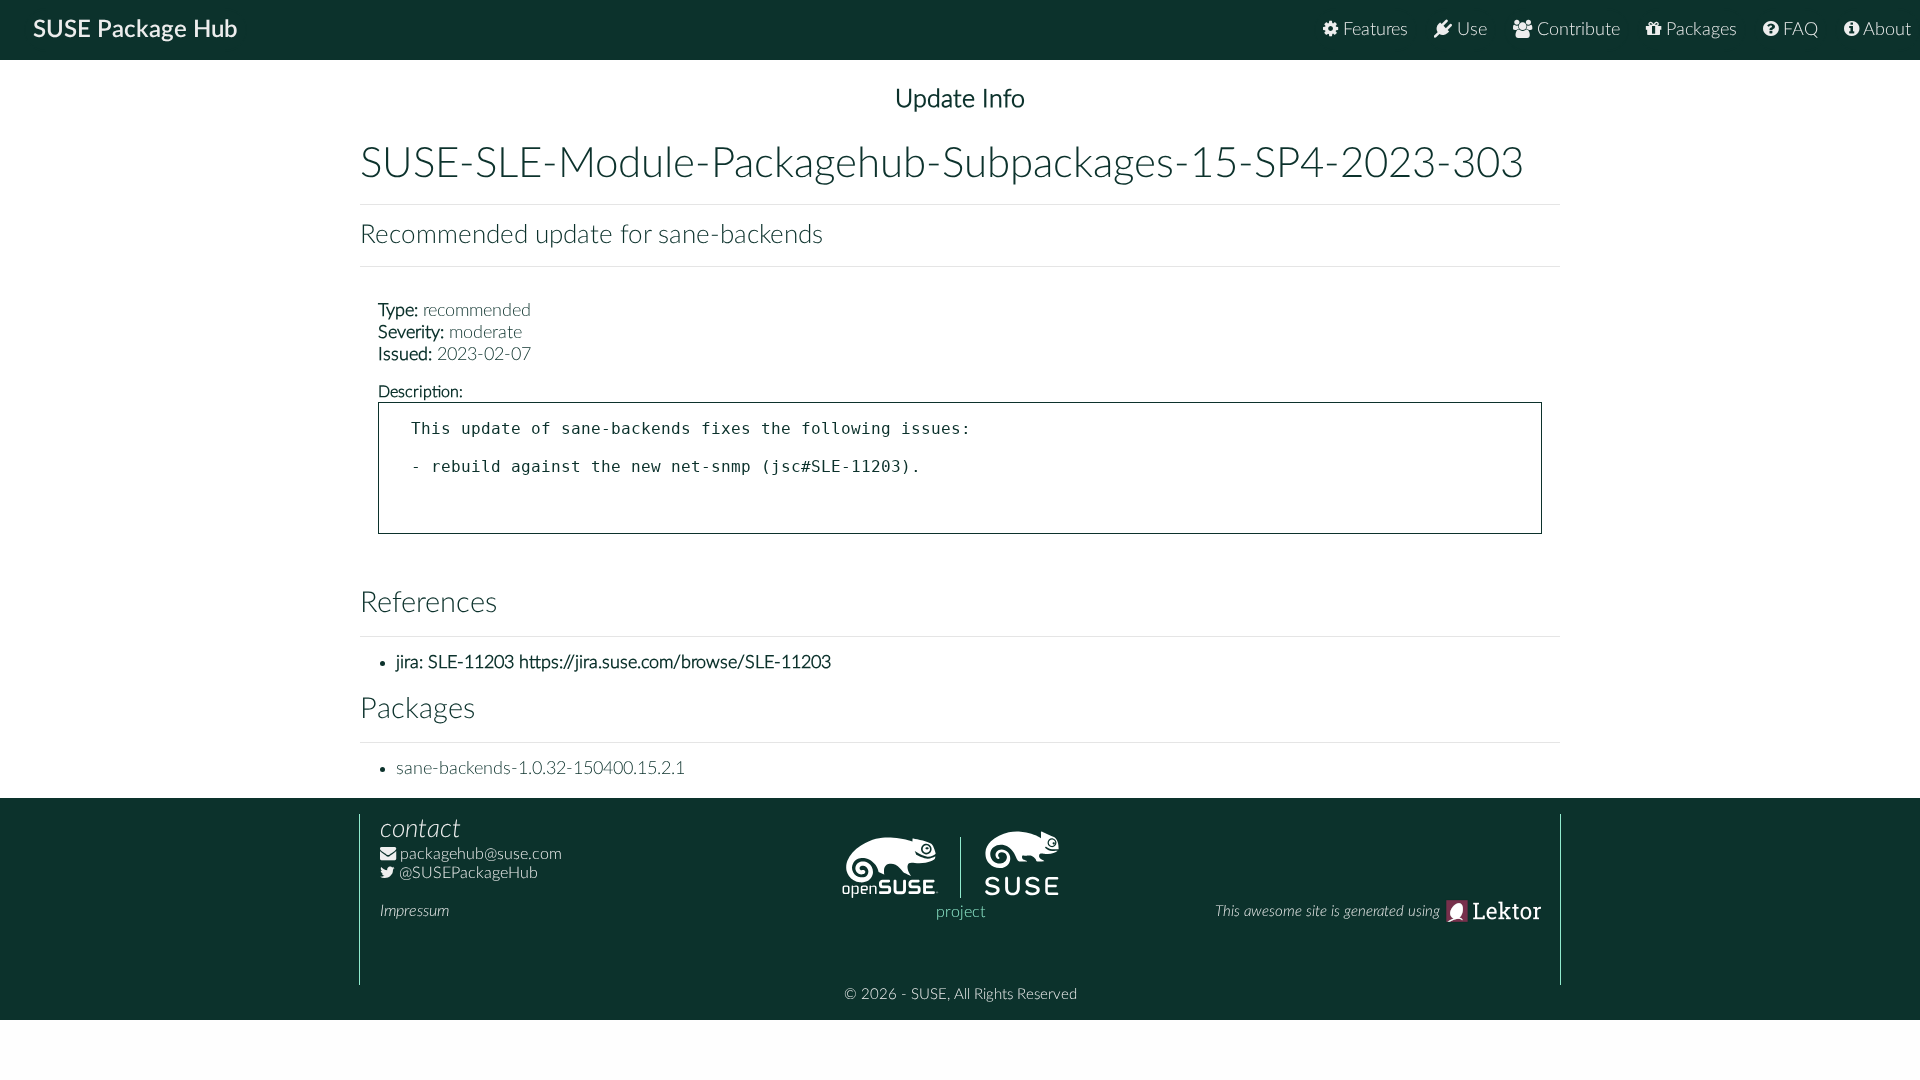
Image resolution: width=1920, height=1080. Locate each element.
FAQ (1798, 30)
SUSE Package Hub (135, 30)
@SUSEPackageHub (466, 873)
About (1885, 30)
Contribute (1576, 30)
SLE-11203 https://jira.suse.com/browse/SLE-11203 (629, 663)
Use (1469, 30)
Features (1373, 30)
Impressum (414, 911)
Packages (1699, 30)
